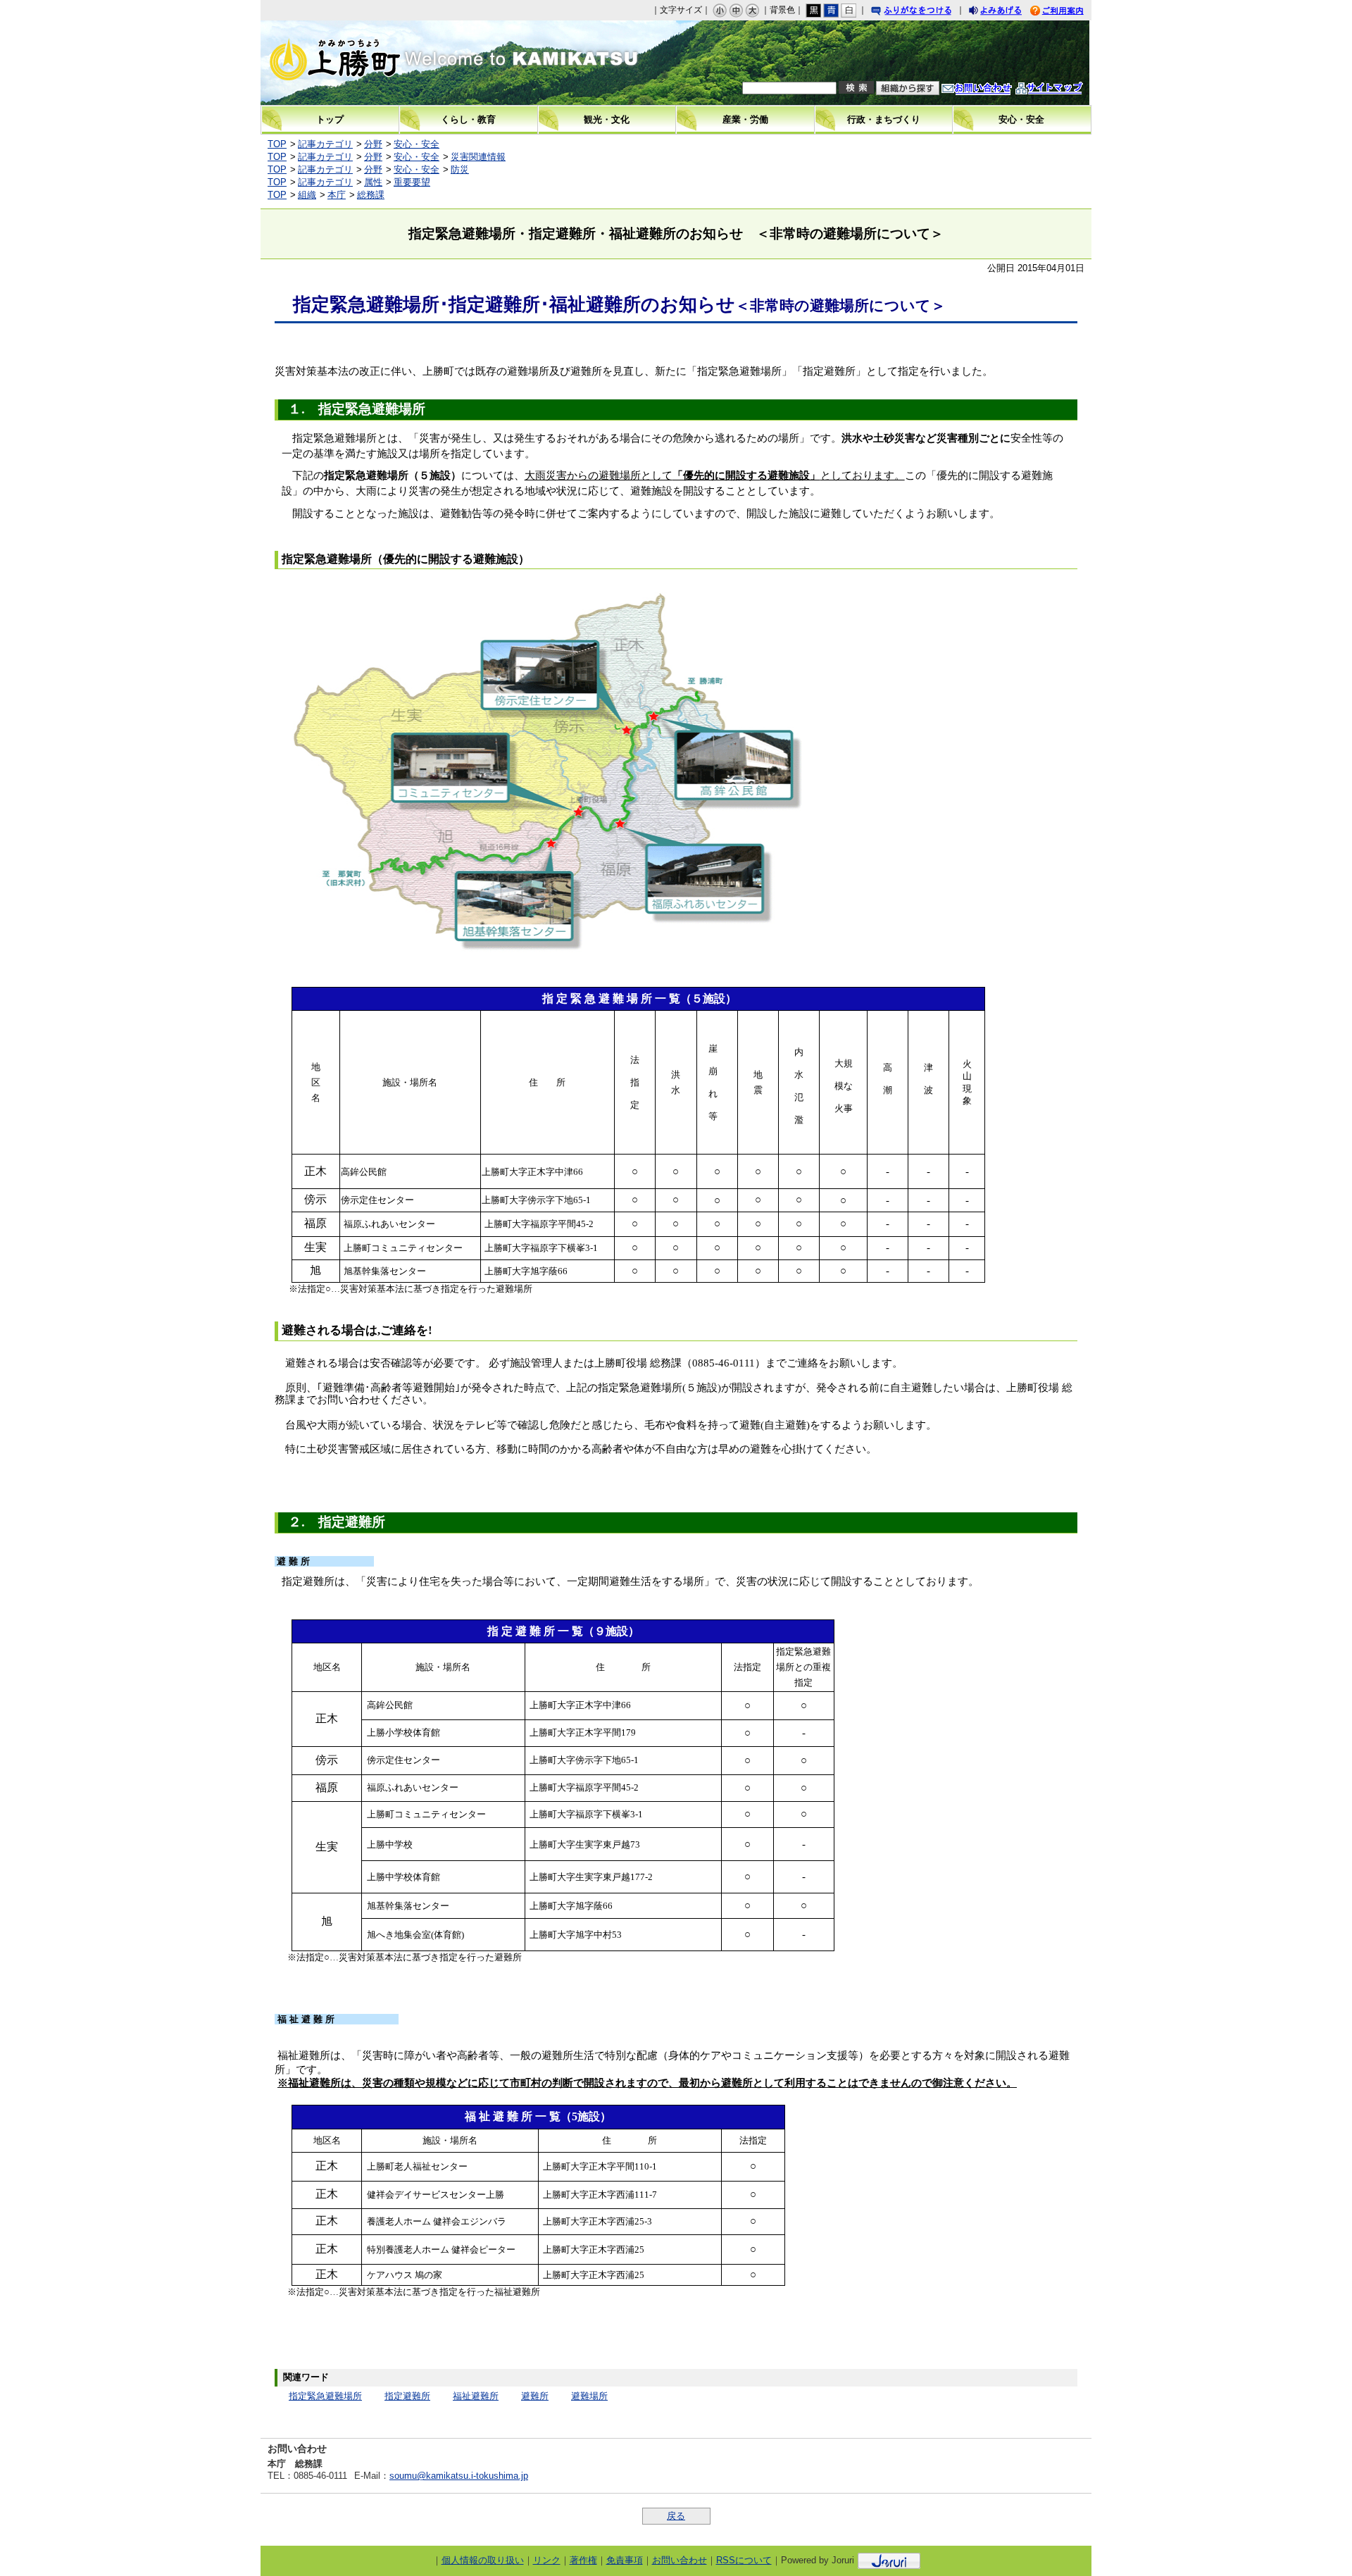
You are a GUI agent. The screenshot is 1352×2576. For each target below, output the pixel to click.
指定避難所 (407, 2396)
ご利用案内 (1068, 12)
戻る (676, 2516)
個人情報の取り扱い (483, 2560)
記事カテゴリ (325, 144)
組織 (307, 195)
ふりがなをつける (925, 12)
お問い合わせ (991, 90)
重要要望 (412, 182)
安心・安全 (417, 144)
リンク (547, 2560)
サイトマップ (1063, 90)
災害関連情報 (478, 157)
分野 (373, 144)
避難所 (535, 2396)
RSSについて (744, 2560)
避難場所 (589, 2396)
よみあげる (1008, 12)
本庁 (337, 195)
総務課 (371, 195)
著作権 (583, 2560)
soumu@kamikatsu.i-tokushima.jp (459, 2476)
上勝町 (381, 63)
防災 (460, 169)
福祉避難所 (476, 2396)
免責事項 (625, 2560)
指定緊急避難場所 (325, 2396)
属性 (373, 182)
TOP (277, 144)
